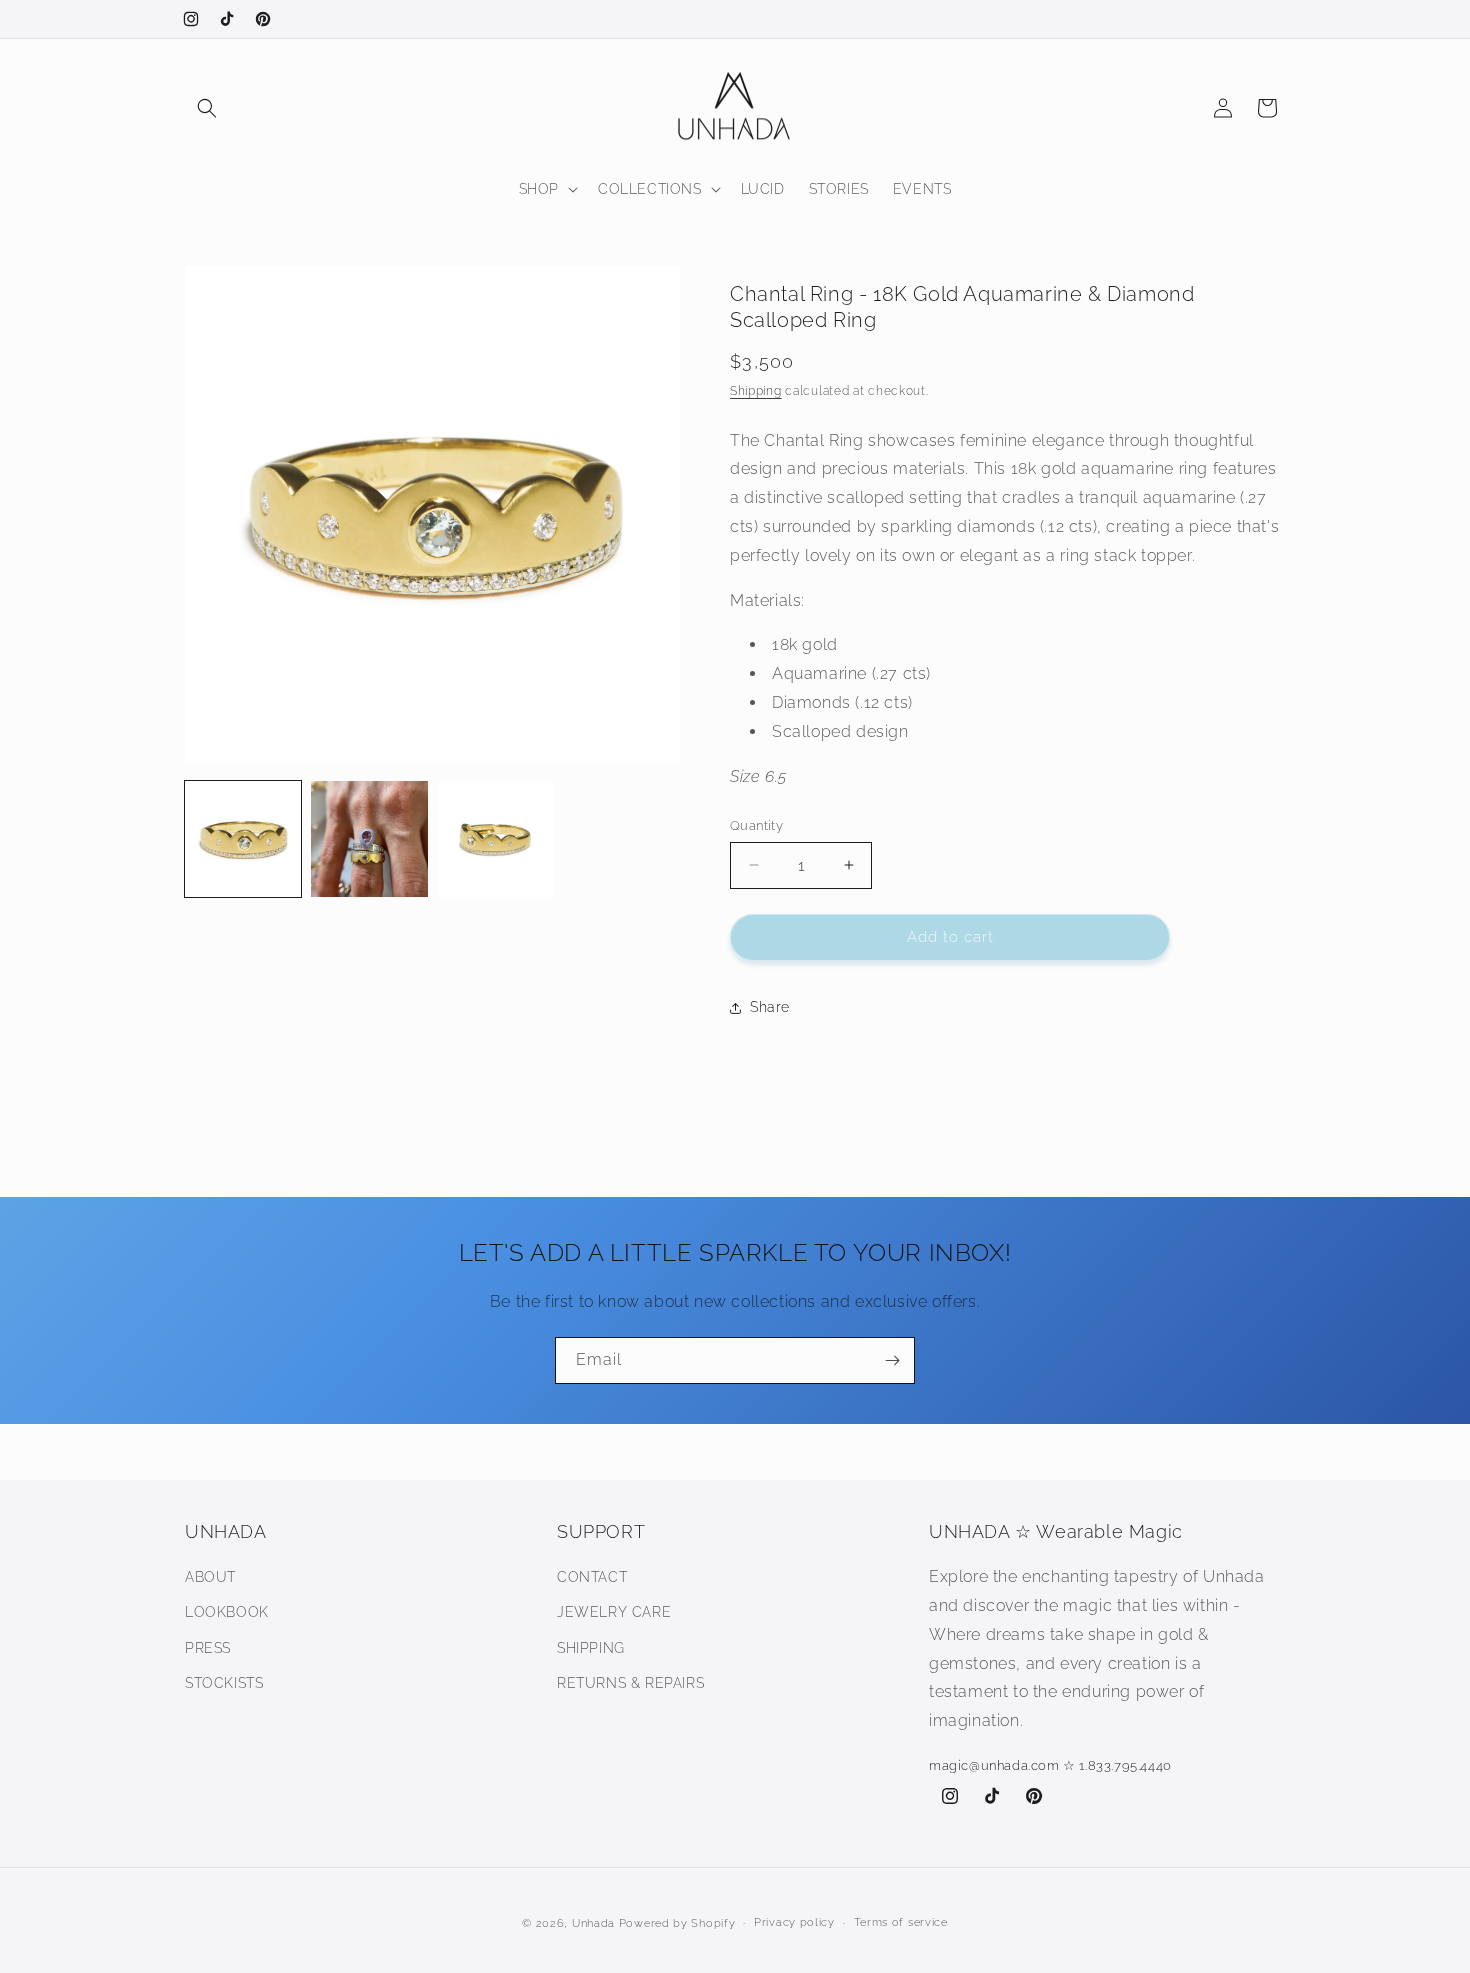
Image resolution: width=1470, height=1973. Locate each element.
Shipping (756, 391)
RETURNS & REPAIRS (630, 1683)
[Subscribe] (892, 1360)
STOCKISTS (224, 1683)
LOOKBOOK (227, 1612)
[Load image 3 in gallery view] (496, 839)
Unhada (593, 1923)
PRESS (208, 1648)
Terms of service (901, 1921)
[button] (207, 108)
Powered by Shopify (677, 1923)
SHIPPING (591, 1648)
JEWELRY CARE (614, 1612)
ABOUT (210, 1577)
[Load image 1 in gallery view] (243, 839)
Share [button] (770, 1007)
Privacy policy (794, 1921)
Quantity (756, 825)
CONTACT (592, 1577)
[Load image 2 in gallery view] (369, 839)
